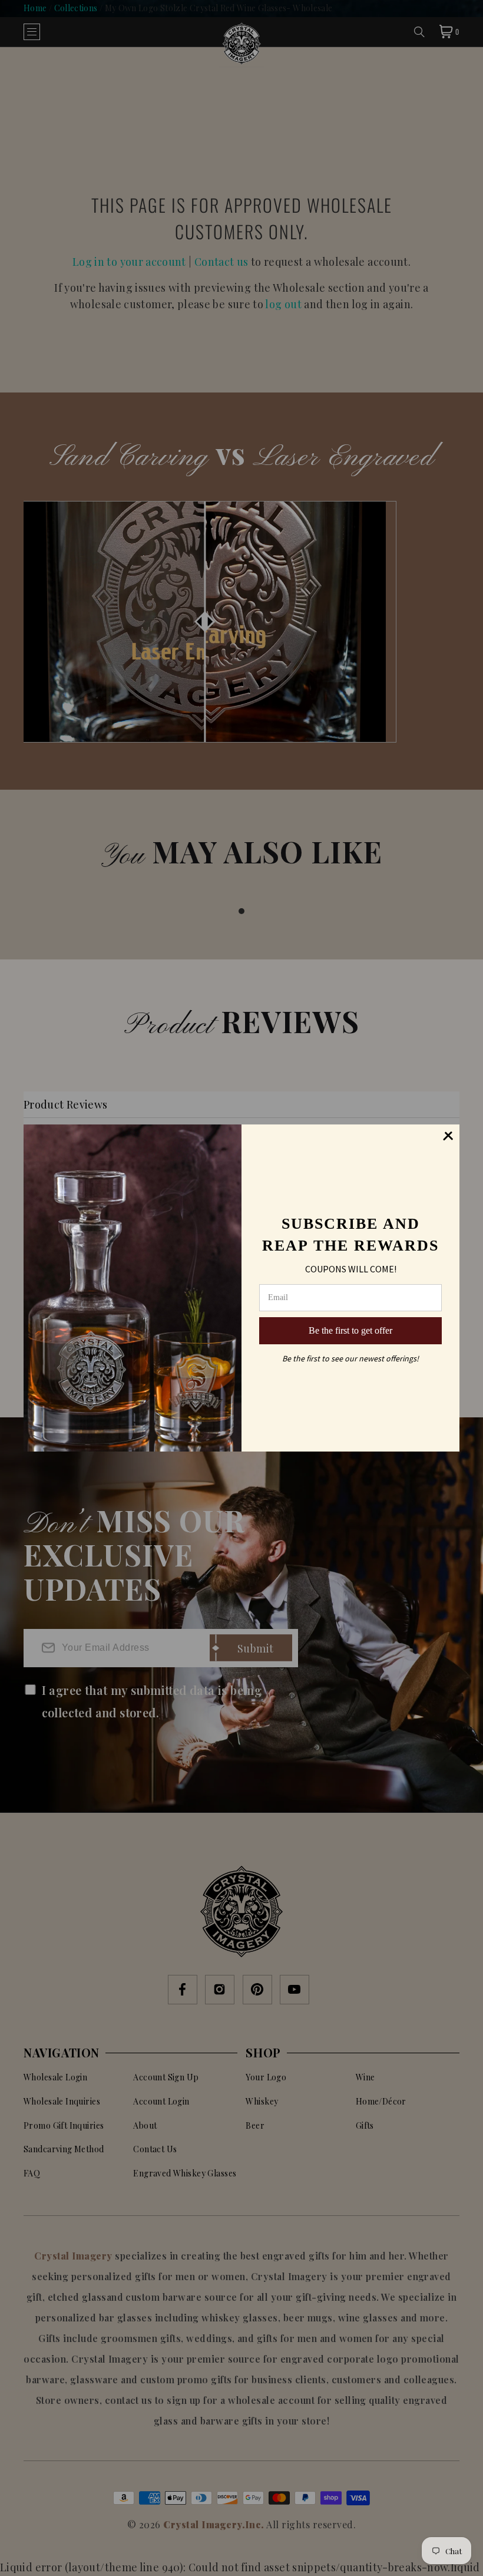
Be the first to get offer (350, 1330)
